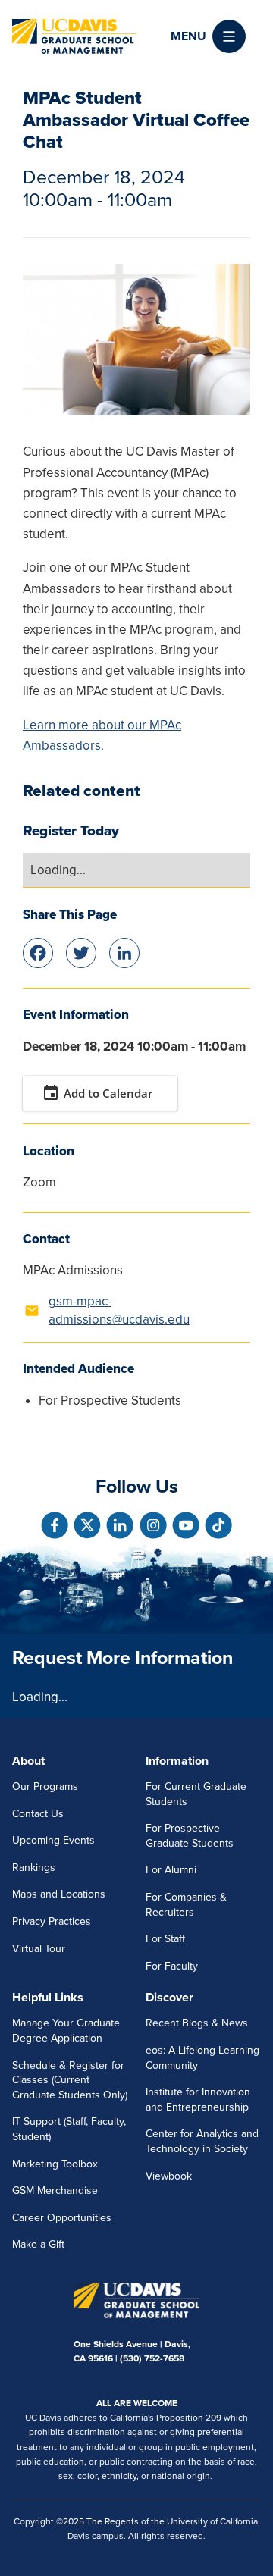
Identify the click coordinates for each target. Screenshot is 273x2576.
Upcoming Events (53, 1840)
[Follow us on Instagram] (153, 1525)
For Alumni (171, 1870)
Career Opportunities (62, 2218)
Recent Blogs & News (197, 2023)
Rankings (34, 1868)
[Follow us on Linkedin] (120, 1525)
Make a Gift (38, 2244)
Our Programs (45, 1786)
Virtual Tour (39, 1949)
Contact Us (38, 1814)
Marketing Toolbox (55, 2164)
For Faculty (172, 1966)
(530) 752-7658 (152, 2358)
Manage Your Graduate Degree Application (66, 2031)
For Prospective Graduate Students (190, 1836)
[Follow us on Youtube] (186, 1525)
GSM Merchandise (55, 2191)
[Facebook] (38, 952)
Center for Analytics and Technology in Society (202, 2141)
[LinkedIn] (124, 952)
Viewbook (169, 2176)
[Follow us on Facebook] (55, 1525)
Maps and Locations (59, 1894)
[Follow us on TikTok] (218, 1525)
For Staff (165, 1939)
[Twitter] (81, 952)
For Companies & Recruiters (186, 1905)
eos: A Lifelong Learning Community (202, 2058)
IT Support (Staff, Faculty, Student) (69, 2129)
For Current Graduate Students (196, 1794)
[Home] (74, 36)
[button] (208, 36)
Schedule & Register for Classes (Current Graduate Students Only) (70, 2080)
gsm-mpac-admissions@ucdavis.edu (119, 1310)
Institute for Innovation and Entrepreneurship (198, 2100)
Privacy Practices (52, 1921)
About (28, 1761)
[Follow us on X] (87, 1525)
